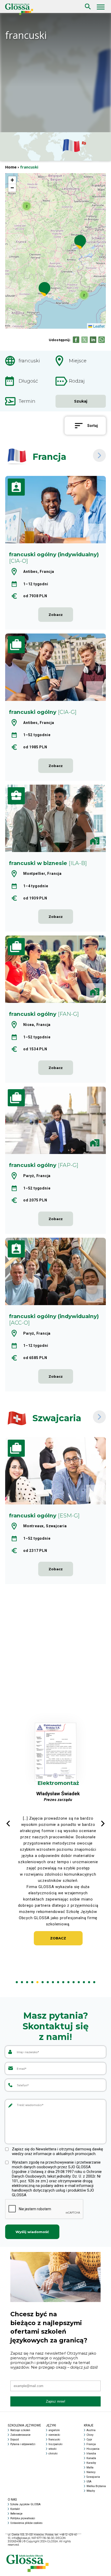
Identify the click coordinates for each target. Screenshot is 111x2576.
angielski (54, 2430)
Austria (91, 2430)
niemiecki (54, 2435)
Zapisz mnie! (56, 2401)
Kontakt (15, 2509)
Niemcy (91, 2472)
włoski (53, 2449)
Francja (91, 2444)
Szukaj (87, 2)
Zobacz (58, 1951)
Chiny (90, 2435)
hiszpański (55, 2444)
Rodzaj (77, 381)
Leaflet (98, 326)
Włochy (91, 2491)
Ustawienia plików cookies (26, 2523)
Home (11, 167)
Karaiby (91, 2463)
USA (89, 2482)
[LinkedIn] (93, 340)
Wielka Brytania (96, 2486)
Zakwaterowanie (20, 2435)
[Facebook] (76, 340)
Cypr (89, 2440)
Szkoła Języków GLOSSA (25, 2504)
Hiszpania (93, 2449)
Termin (27, 401)
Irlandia (91, 2454)
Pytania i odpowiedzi (23, 2444)
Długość (28, 381)
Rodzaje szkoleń (20, 2430)
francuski (29, 361)
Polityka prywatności (23, 2518)
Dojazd (15, 2440)
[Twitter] (85, 340)
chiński (53, 2454)
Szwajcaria (93, 2477)
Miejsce (78, 361)
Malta (90, 2468)
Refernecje (16, 2514)
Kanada (91, 2458)
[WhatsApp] (102, 340)
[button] (27, 206)
